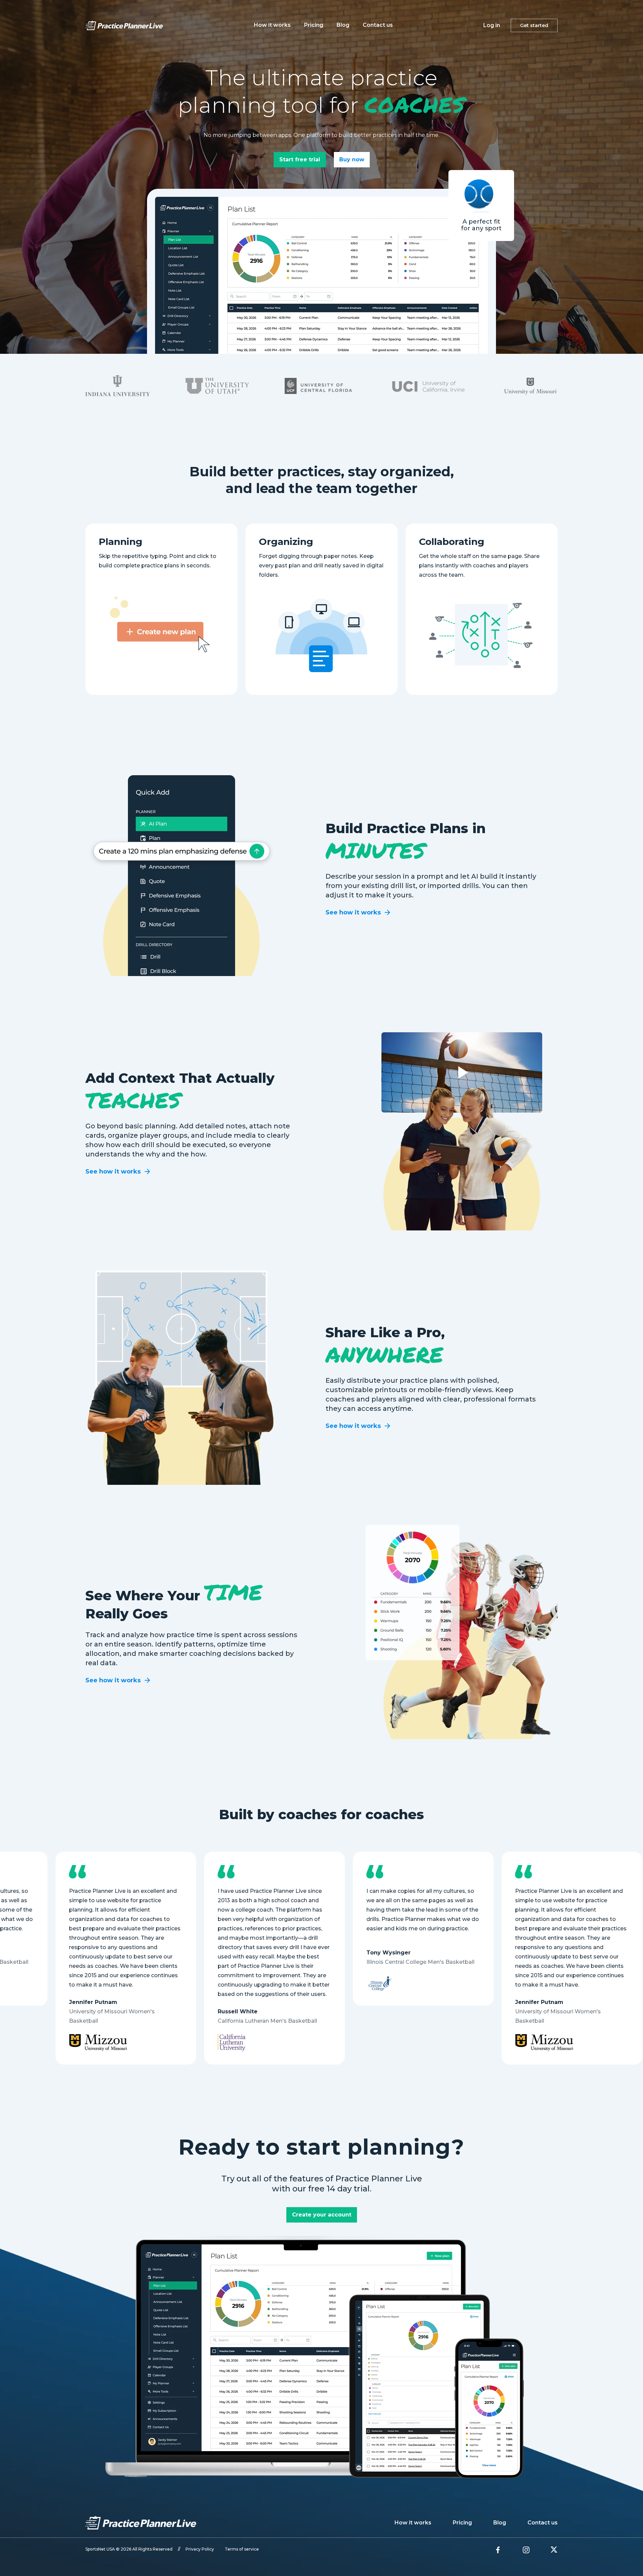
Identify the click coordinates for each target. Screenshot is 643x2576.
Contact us (378, 25)
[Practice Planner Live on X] (554, 2550)
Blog (343, 25)
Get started (534, 25)
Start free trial (300, 159)
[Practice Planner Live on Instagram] (526, 2550)
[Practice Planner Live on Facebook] (498, 2550)
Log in (492, 25)
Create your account (322, 2215)
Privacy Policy (200, 2549)
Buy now (352, 159)
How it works (272, 25)
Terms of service (242, 2549)
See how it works (353, 912)
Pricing (314, 25)
